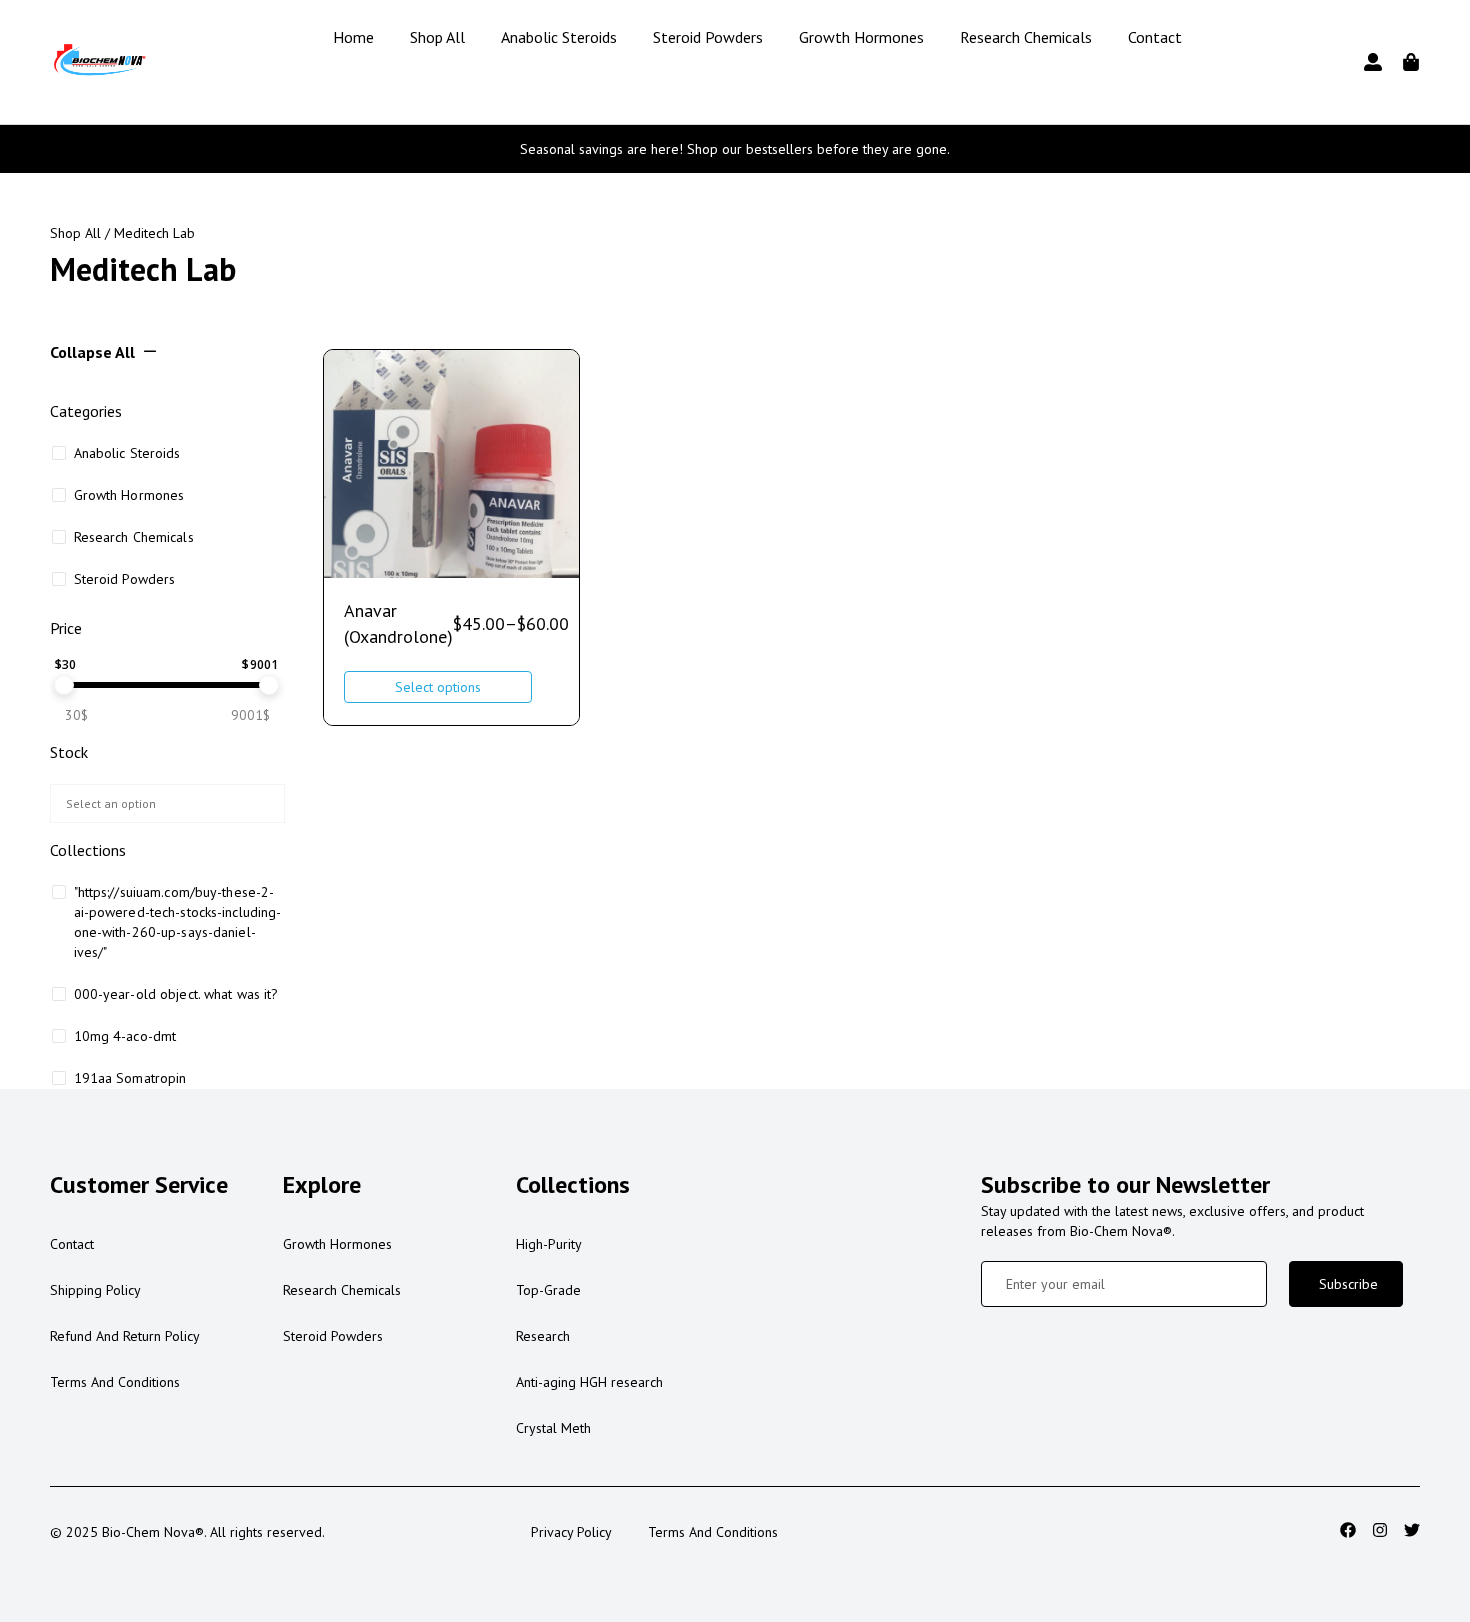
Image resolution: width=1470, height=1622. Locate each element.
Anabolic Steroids (559, 37)
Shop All (437, 37)
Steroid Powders (708, 37)
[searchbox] (164, 801)
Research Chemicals (1026, 37)
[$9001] (269, 685)
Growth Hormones (861, 37)
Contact (1155, 37)
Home (353, 37)
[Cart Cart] (1411, 62)
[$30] (64, 685)
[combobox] (167, 803)
